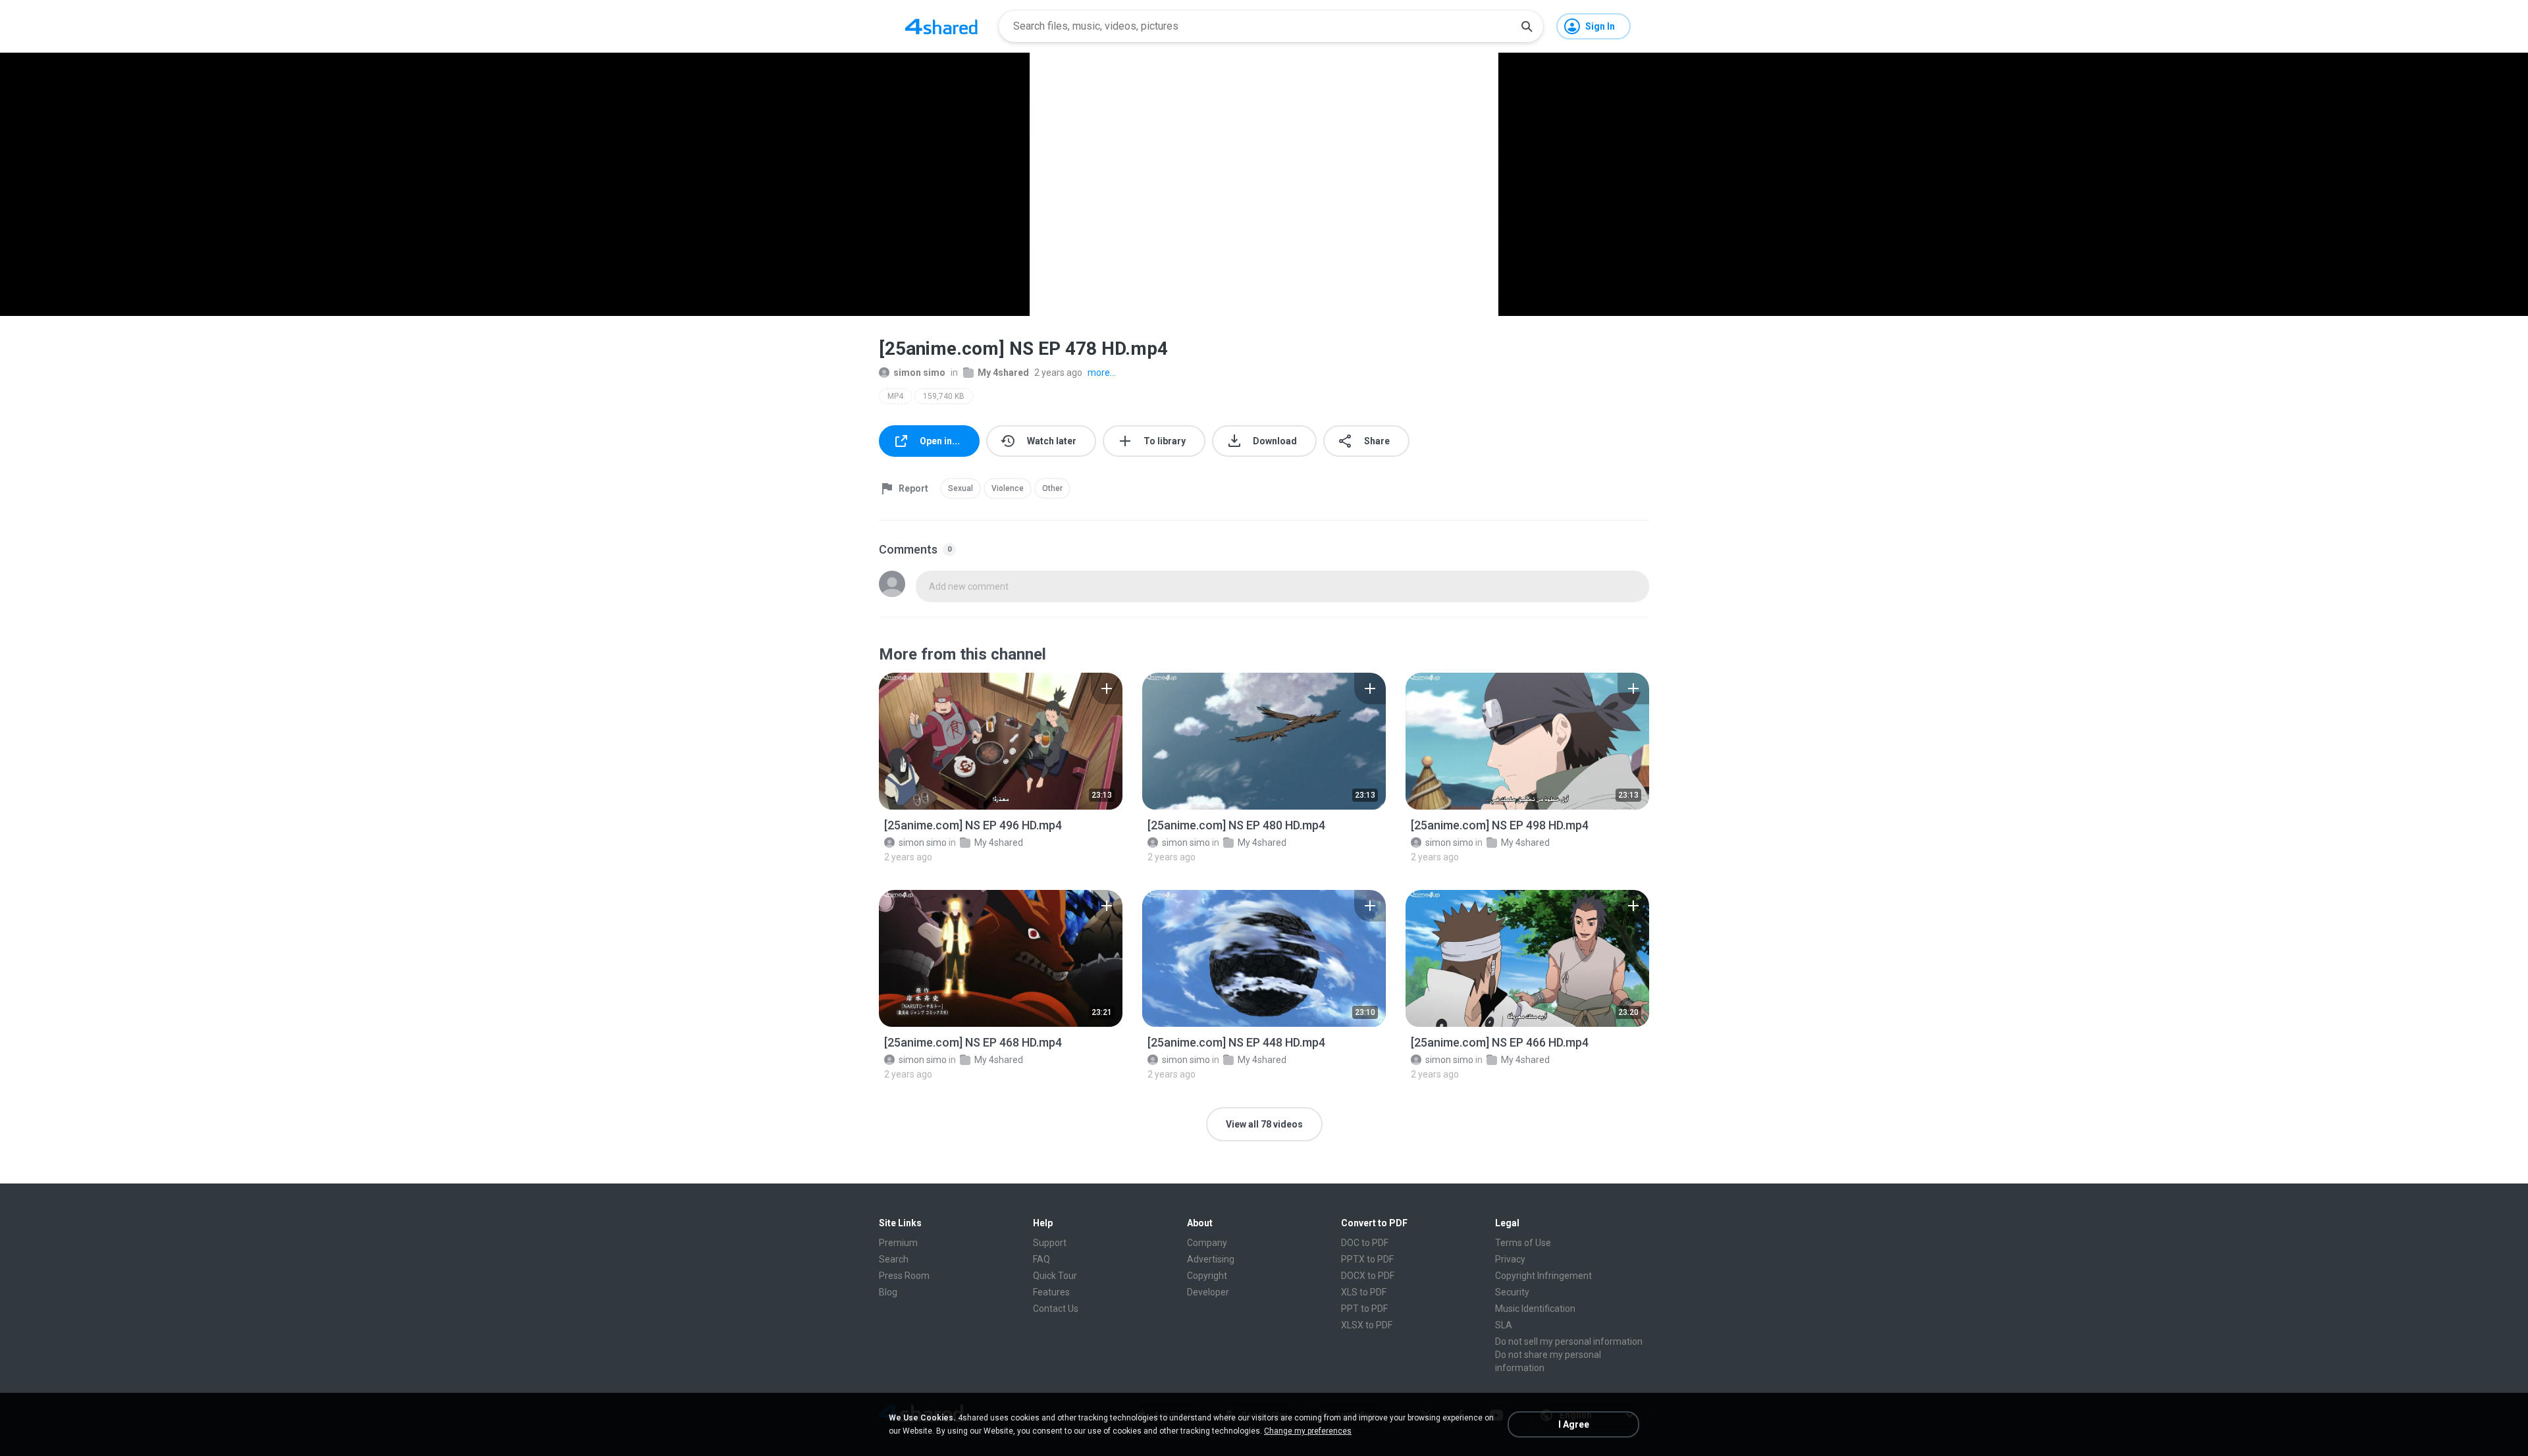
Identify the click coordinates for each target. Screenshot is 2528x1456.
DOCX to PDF (1368, 1276)
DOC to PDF (1365, 1243)
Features (1051, 1292)
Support (1050, 1243)
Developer (1208, 1292)
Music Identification (1535, 1309)
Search (894, 1259)
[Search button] (1527, 26)
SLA (1504, 1325)
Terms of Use (1523, 1243)
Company (1207, 1243)
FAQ (1041, 1259)
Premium (898, 1243)
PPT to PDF (1364, 1309)
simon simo (919, 373)
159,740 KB (944, 396)
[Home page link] (941, 26)
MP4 (895, 396)
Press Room (904, 1276)
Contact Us (1056, 1309)
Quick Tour (1055, 1276)
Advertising (1211, 1259)
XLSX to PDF (1367, 1325)
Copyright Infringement (1543, 1276)
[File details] (1001, 741)
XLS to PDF (1364, 1292)
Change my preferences (1308, 1431)
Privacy (1510, 1259)
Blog (888, 1292)
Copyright (1207, 1276)
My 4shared (1003, 373)
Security (1512, 1292)
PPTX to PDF (1367, 1259)
